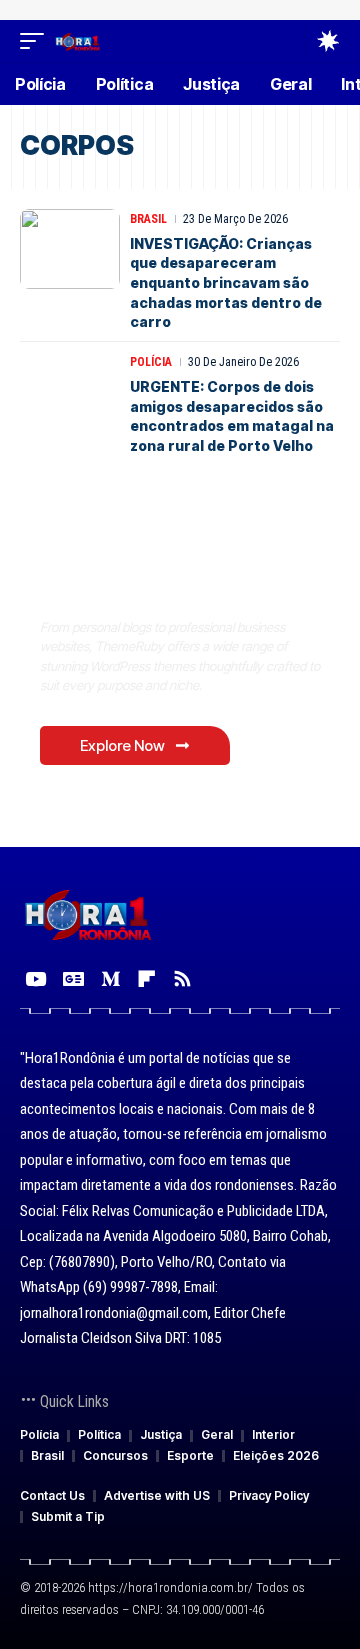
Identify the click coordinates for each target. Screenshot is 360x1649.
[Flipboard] (146, 979)
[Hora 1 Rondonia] (77, 40)
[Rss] (182, 979)
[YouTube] (35, 979)
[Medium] (110, 979)
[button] (37, 40)
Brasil (148, 219)
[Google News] (73, 979)
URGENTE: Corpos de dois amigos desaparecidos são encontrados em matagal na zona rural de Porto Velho (232, 416)
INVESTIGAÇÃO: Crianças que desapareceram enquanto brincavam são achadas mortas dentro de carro (226, 282)
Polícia (151, 362)
